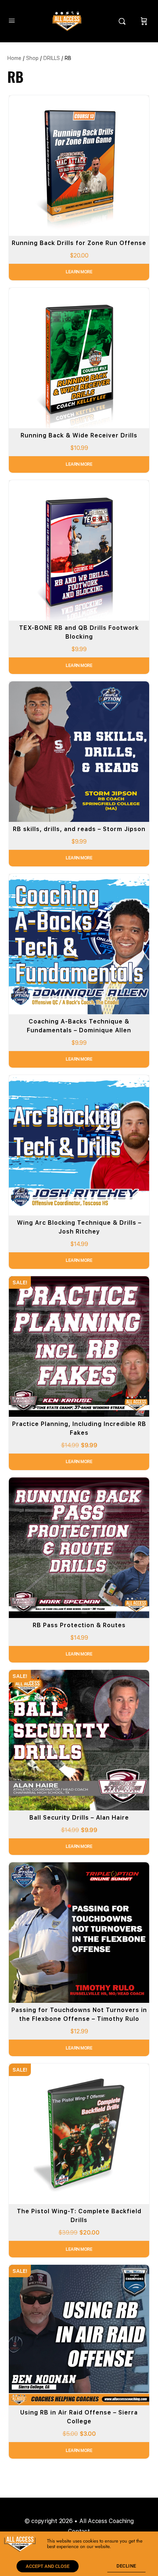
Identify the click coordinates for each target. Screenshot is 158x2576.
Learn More (79, 272)
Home (14, 58)
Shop (32, 58)
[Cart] (144, 21)
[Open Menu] (12, 20)
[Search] (124, 21)
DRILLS (52, 58)
